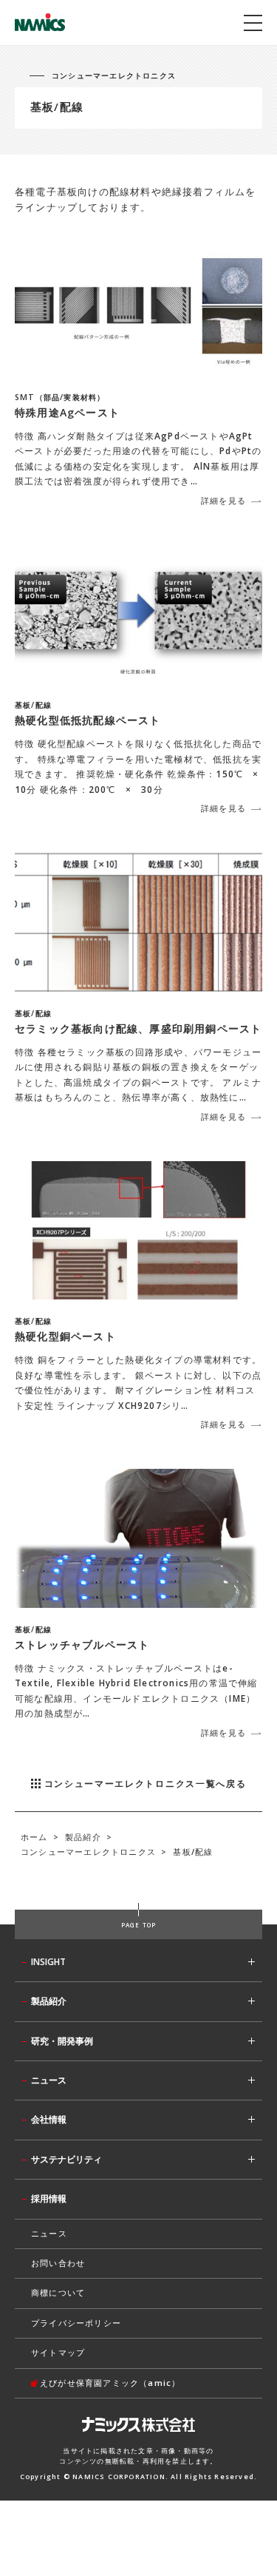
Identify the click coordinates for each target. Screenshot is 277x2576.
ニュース (49, 2080)
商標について (58, 2292)
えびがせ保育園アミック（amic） (110, 2383)
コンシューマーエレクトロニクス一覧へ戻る (146, 1784)
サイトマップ (58, 2352)
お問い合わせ (58, 2263)
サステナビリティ (66, 2159)
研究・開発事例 (62, 2041)
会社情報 (49, 2119)
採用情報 (49, 2198)
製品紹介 (49, 2001)
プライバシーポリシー (76, 2323)
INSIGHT (48, 1962)
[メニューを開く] (253, 23)
